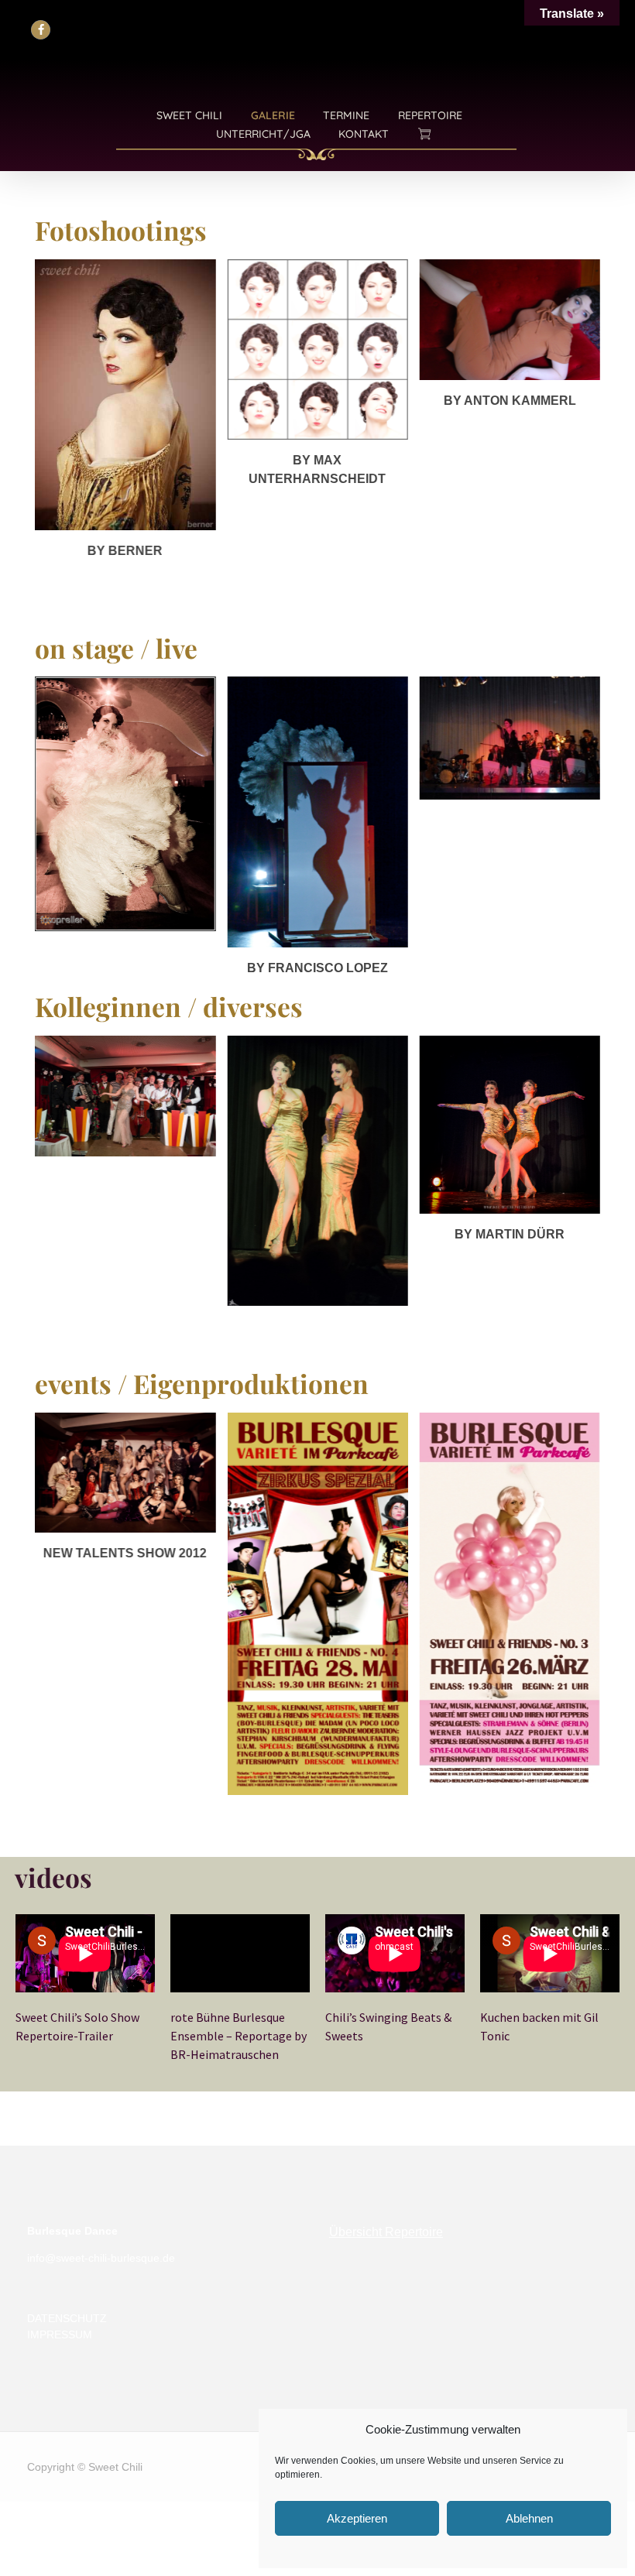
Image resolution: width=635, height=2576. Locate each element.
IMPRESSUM (60, 2334)
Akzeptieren (357, 2518)
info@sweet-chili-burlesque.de (101, 2258)
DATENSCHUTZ (67, 2318)
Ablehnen (529, 2518)
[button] (41, 30)
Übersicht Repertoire (386, 2232)
